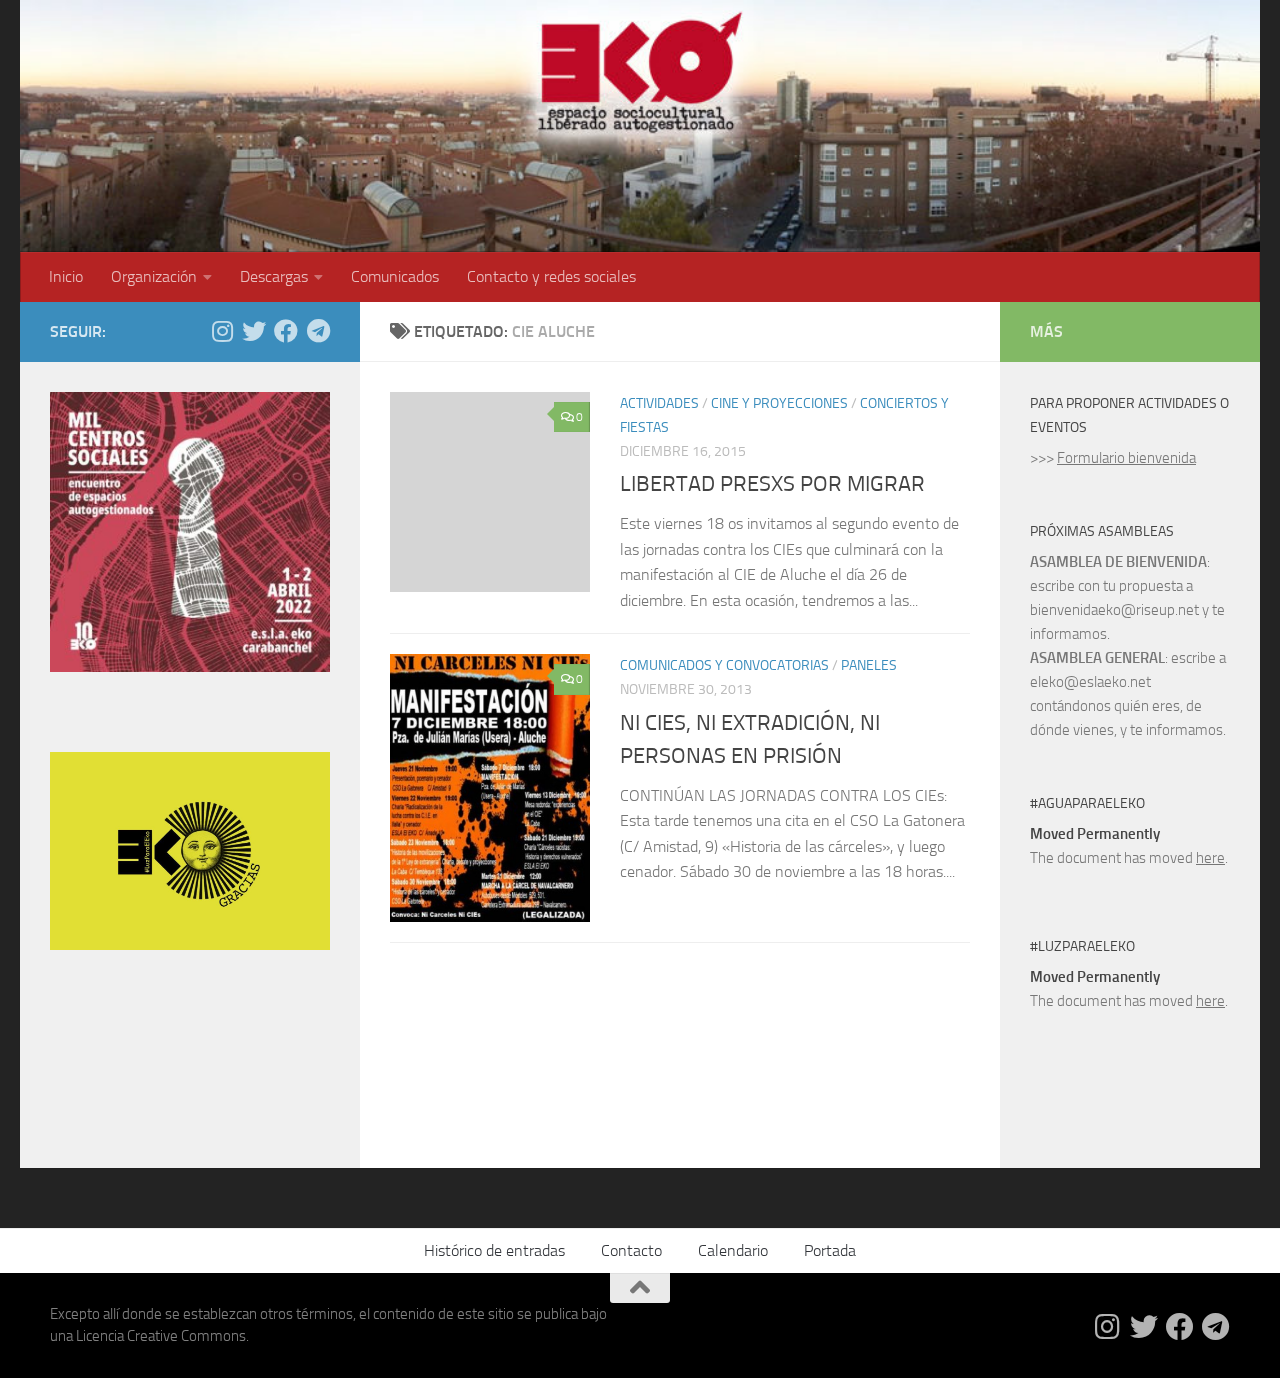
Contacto (631, 1250)
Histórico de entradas (494, 1250)
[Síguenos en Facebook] (286, 331)
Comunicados (395, 276)
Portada (830, 1250)
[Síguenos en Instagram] (222, 331)
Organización (154, 276)
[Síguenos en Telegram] (318, 331)
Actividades (659, 403)
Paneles (869, 665)
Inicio (66, 276)
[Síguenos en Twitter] (254, 331)
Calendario (733, 1250)
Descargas (274, 276)
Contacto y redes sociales (551, 276)
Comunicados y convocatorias (724, 665)
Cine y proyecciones (779, 403)
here (1210, 858)
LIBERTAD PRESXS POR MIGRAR (772, 484)
